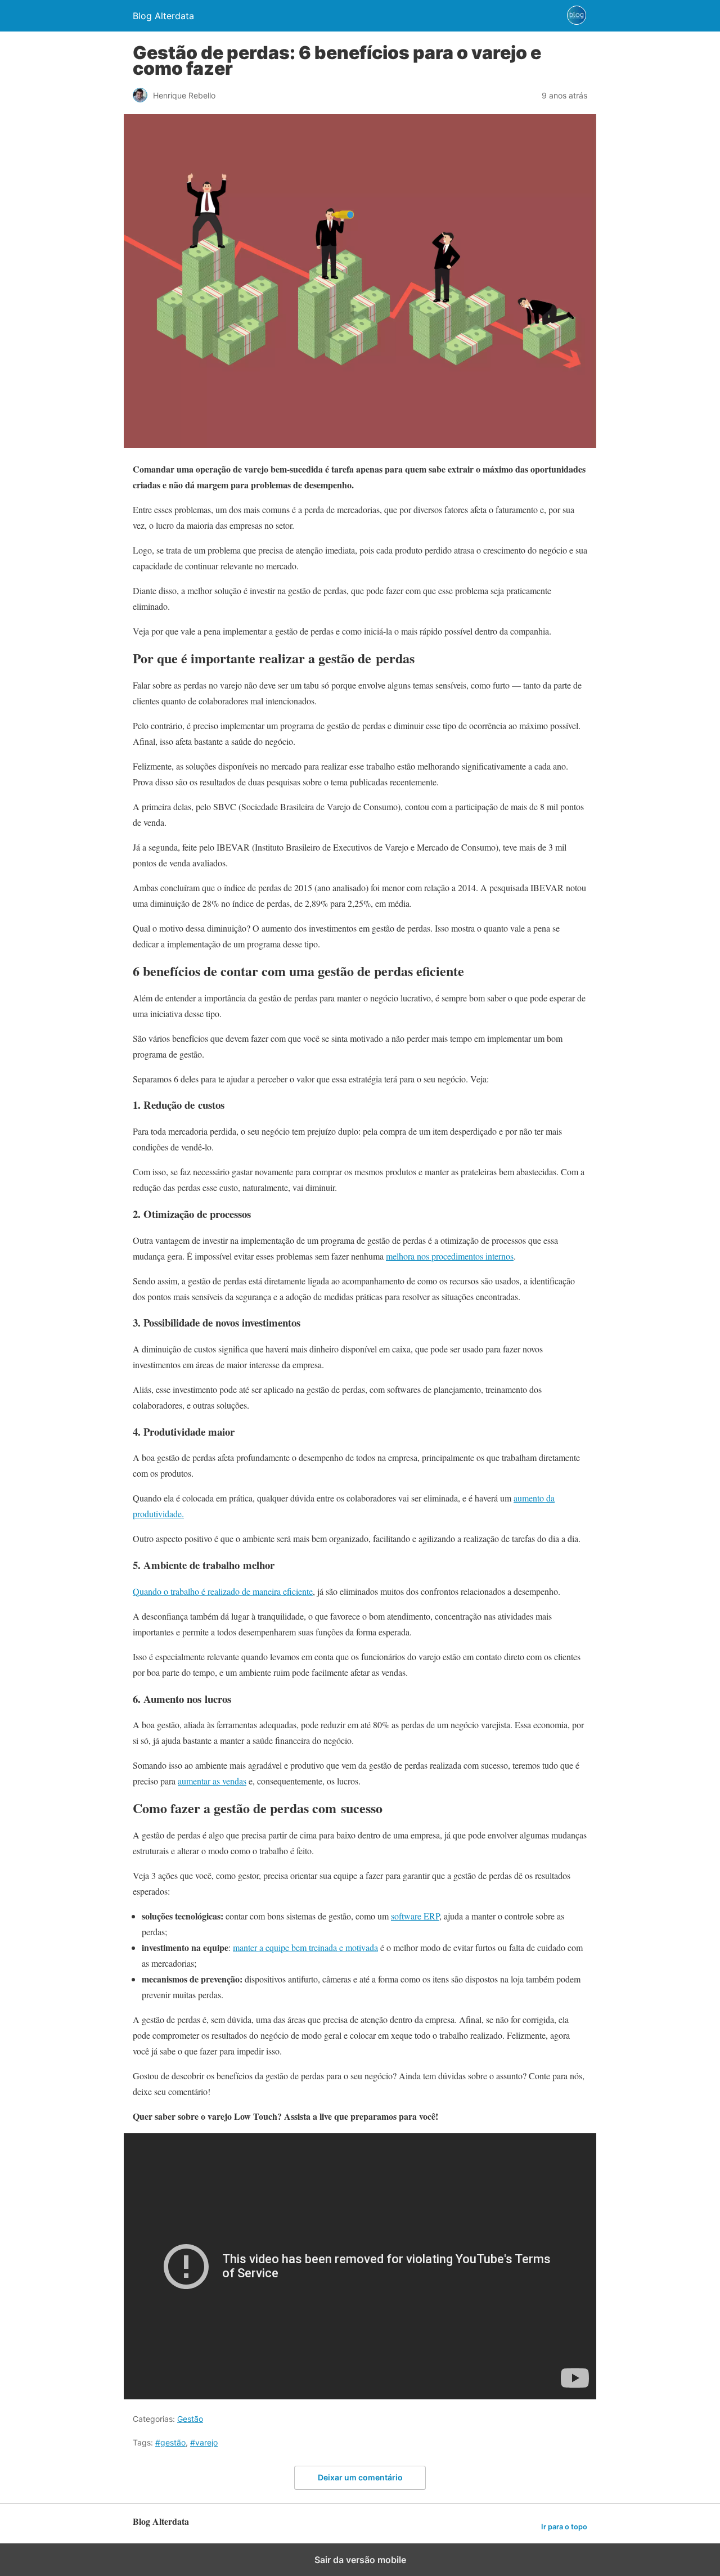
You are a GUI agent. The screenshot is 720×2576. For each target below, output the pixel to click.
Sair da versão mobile (360, 2560)
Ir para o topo (564, 2527)
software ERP (415, 1916)
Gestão (190, 2419)
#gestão (170, 2442)
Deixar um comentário (360, 2477)
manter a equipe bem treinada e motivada (305, 1947)
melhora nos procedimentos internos (450, 1256)
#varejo (204, 2442)
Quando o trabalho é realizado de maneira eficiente (223, 1591)
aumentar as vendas (212, 1781)
